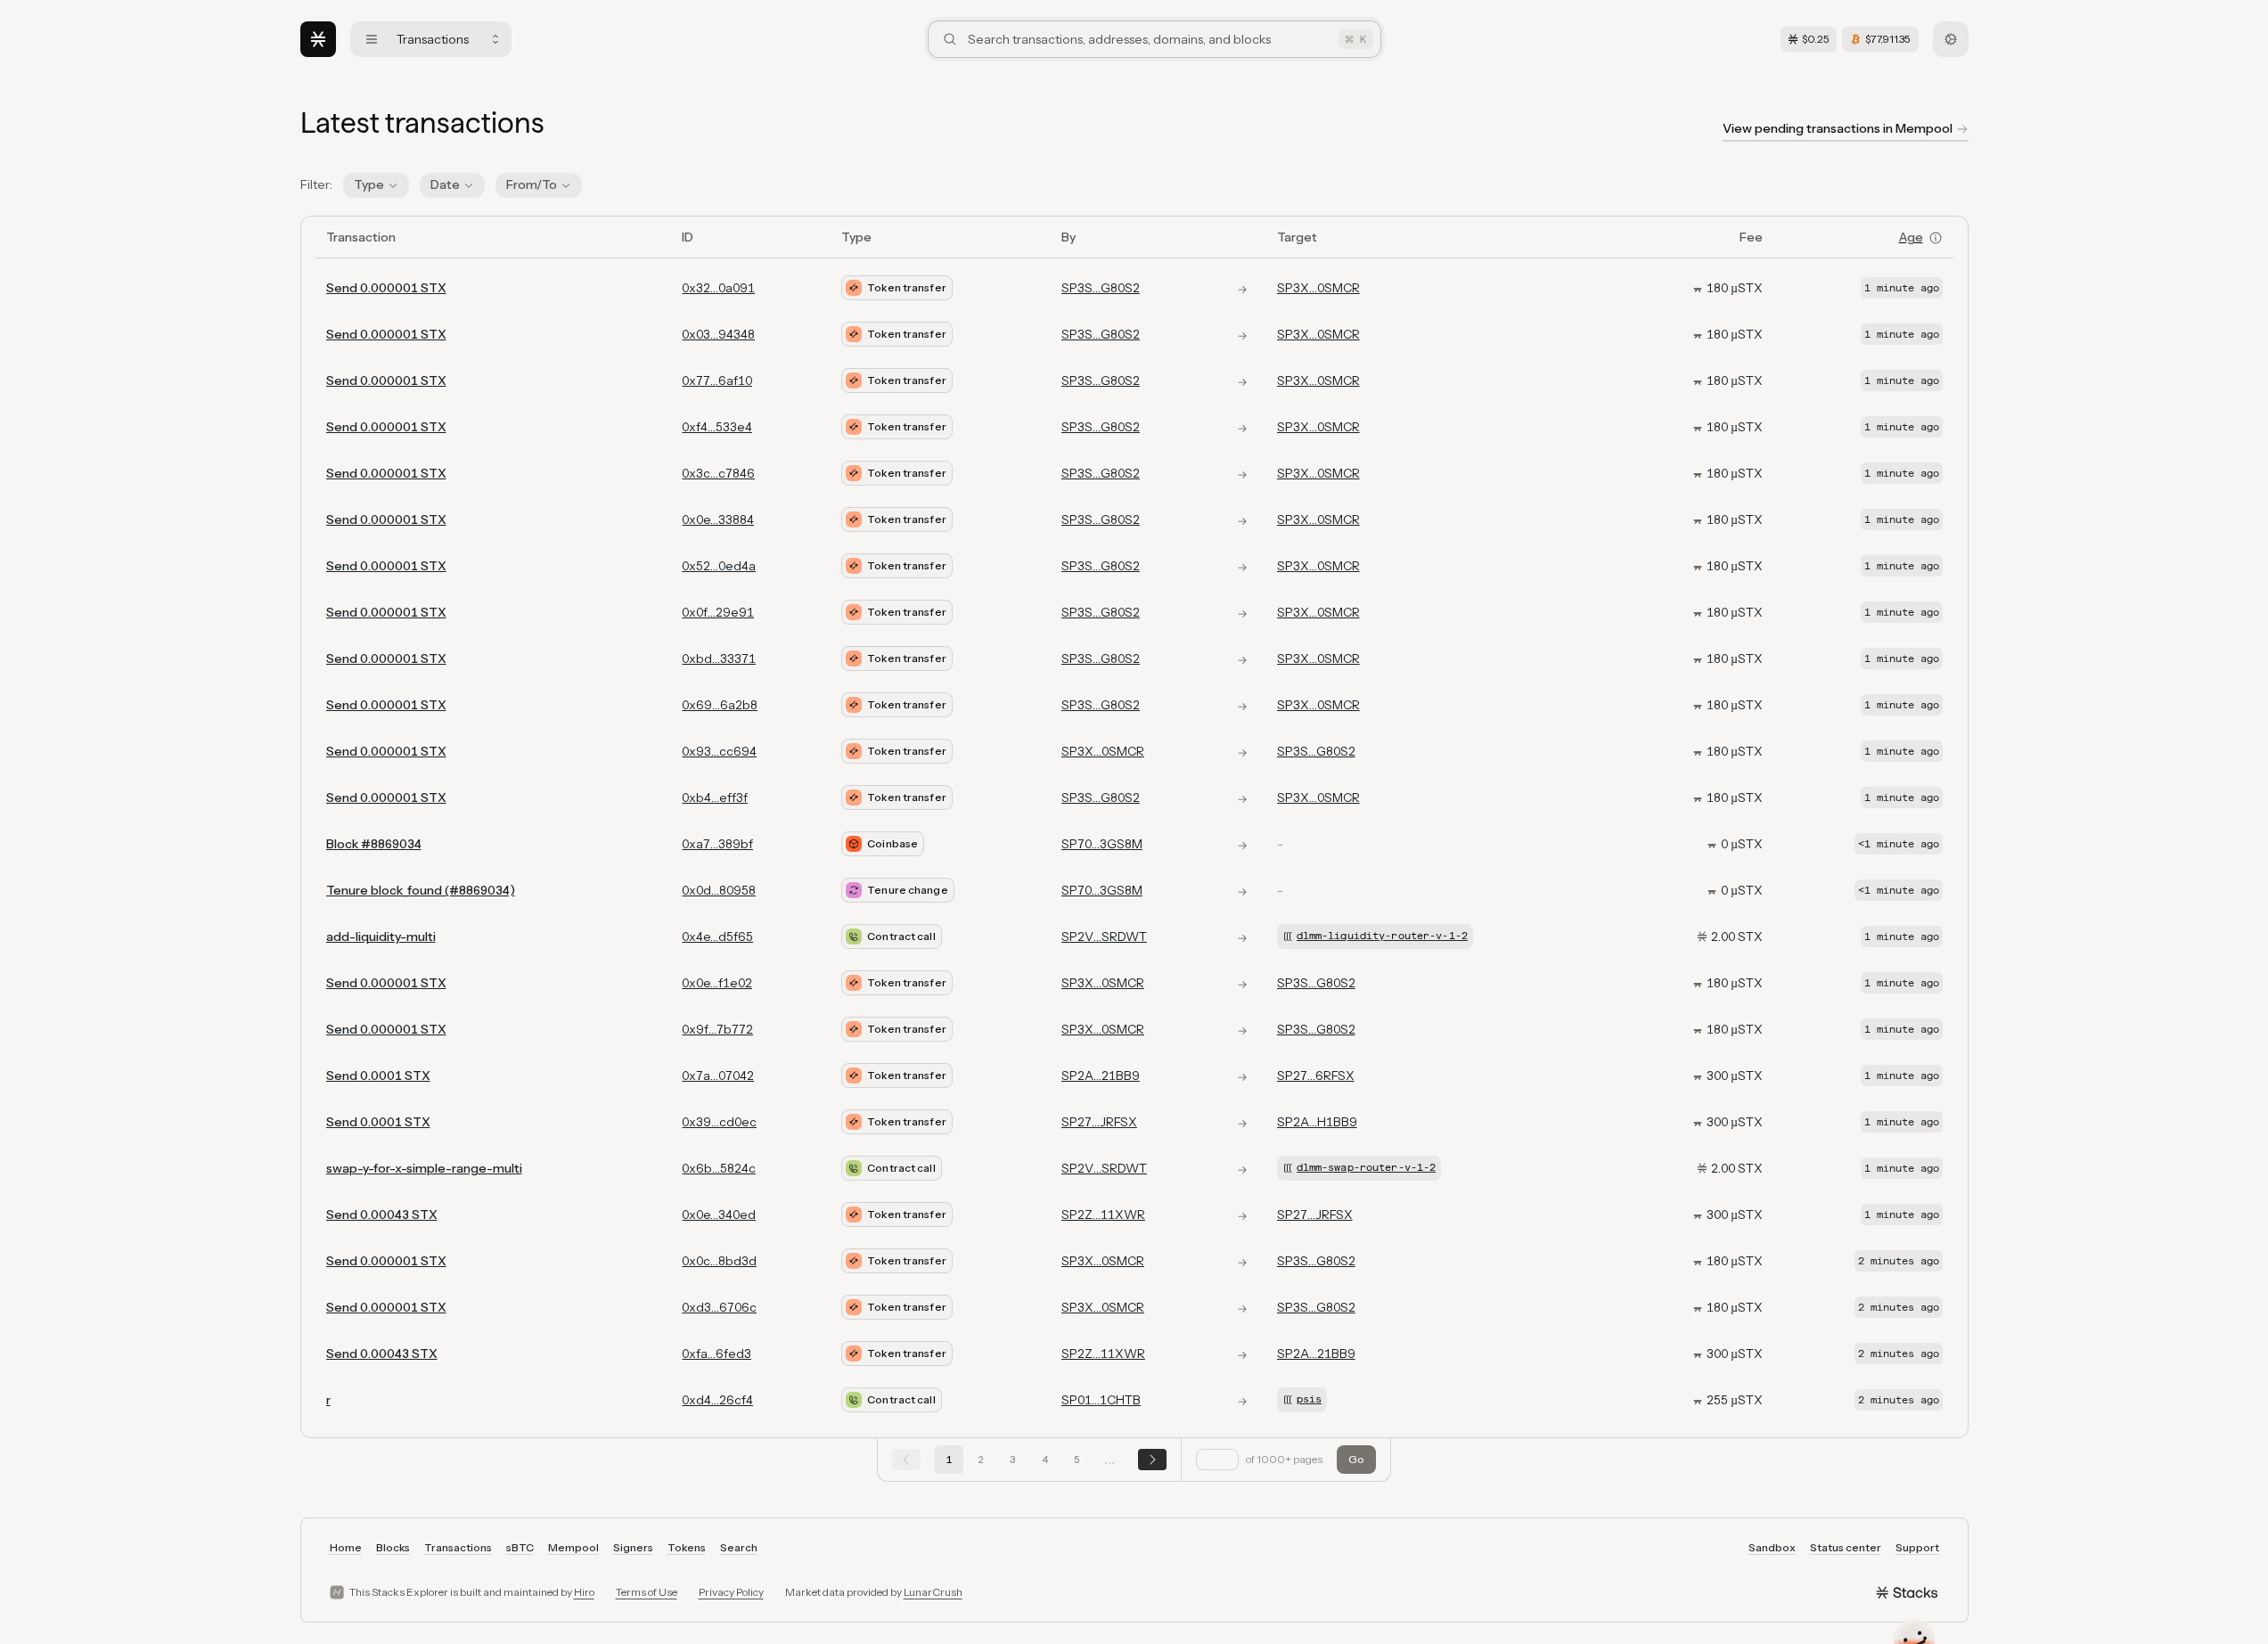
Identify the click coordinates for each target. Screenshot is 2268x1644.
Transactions (458, 1547)
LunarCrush (933, 1592)
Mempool (573, 1547)
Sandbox (1772, 1547)
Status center (1846, 1547)
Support (1917, 1547)
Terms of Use (647, 1592)
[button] (376, 185)
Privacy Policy (731, 1592)
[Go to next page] (1152, 1460)
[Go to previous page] (906, 1460)
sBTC (520, 1547)
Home (346, 1547)
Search (739, 1547)
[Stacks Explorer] (318, 39)
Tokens (687, 1547)
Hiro (584, 1592)
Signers (633, 1547)
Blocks (393, 1547)
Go (1356, 1459)
